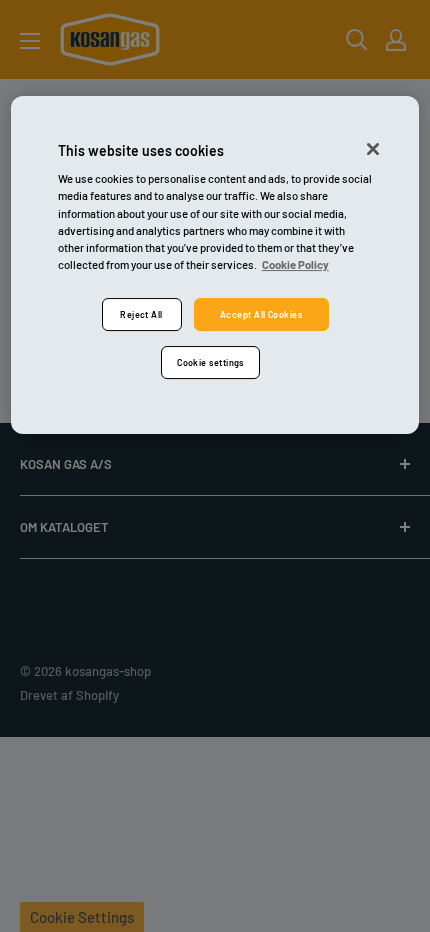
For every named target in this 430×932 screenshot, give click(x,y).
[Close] (373, 149)
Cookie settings (210, 362)
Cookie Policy (295, 264)
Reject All (141, 314)
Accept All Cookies (261, 314)
